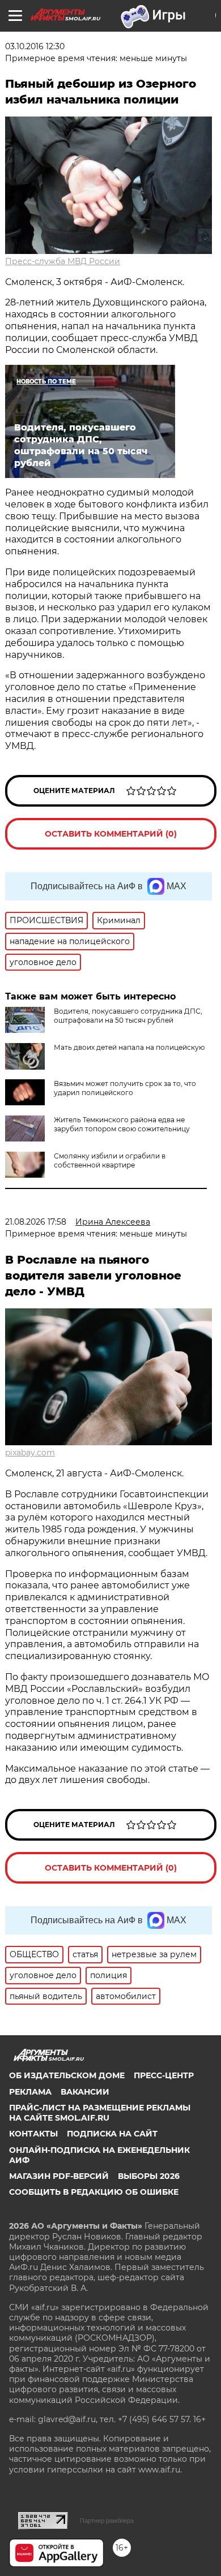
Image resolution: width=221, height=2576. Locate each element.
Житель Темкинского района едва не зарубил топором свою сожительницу (122, 1124)
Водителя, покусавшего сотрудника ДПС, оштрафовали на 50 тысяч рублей (128, 1016)
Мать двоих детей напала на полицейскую (129, 1047)
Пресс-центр (164, 2075)
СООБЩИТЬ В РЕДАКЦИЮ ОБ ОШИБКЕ (94, 2192)
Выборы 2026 (149, 2176)
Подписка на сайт (112, 2134)
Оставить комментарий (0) (111, 834)
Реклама (30, 2092)
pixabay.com (30, 1453)
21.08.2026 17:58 (36, 1222)
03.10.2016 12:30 (35, 46)
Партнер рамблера (107, 2521)
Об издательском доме (67, 2075)
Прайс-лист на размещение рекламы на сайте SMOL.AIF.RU (100, 2113)
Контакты (33, 2134)
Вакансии (85, 2092)
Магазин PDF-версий (59, 2176)
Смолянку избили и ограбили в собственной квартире (110, 1160)
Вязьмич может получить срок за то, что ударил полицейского (125, 1088)
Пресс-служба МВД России (63, 261)
